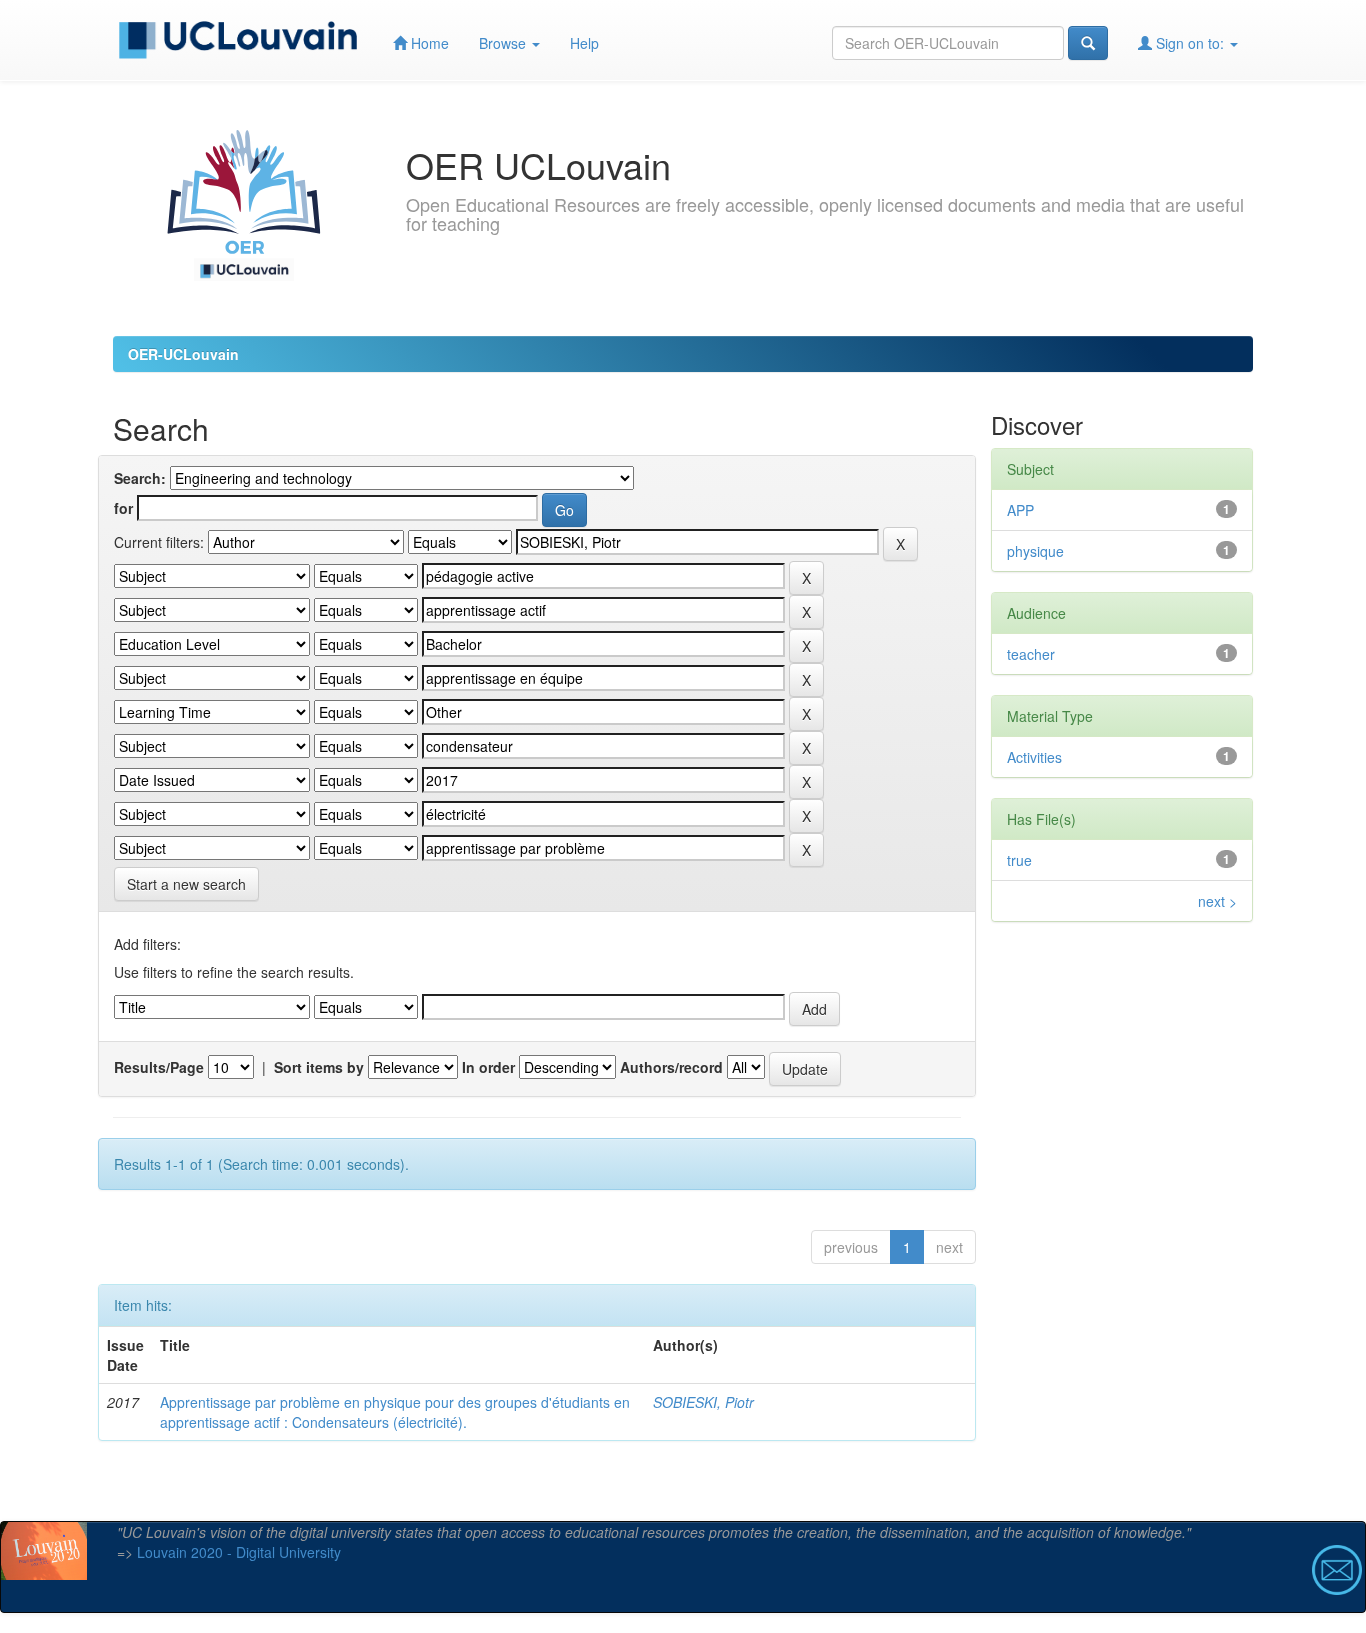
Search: (140, 478)
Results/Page (159, 1067)
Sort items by (319, 1067)
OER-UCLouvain (183, 354)
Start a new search (186, 884)
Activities (1034, 757)
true (1019, 860)
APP (1020, 510)
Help (584, 43)
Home (428, 43)
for (123, 508)
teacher (1031, 654)
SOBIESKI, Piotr (703, 1402)
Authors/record (671, 1067)
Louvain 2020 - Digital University (239, 1552)
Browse (504, 43)
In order (488, 1067)
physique (1035, 551)
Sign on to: (1190, 43)
